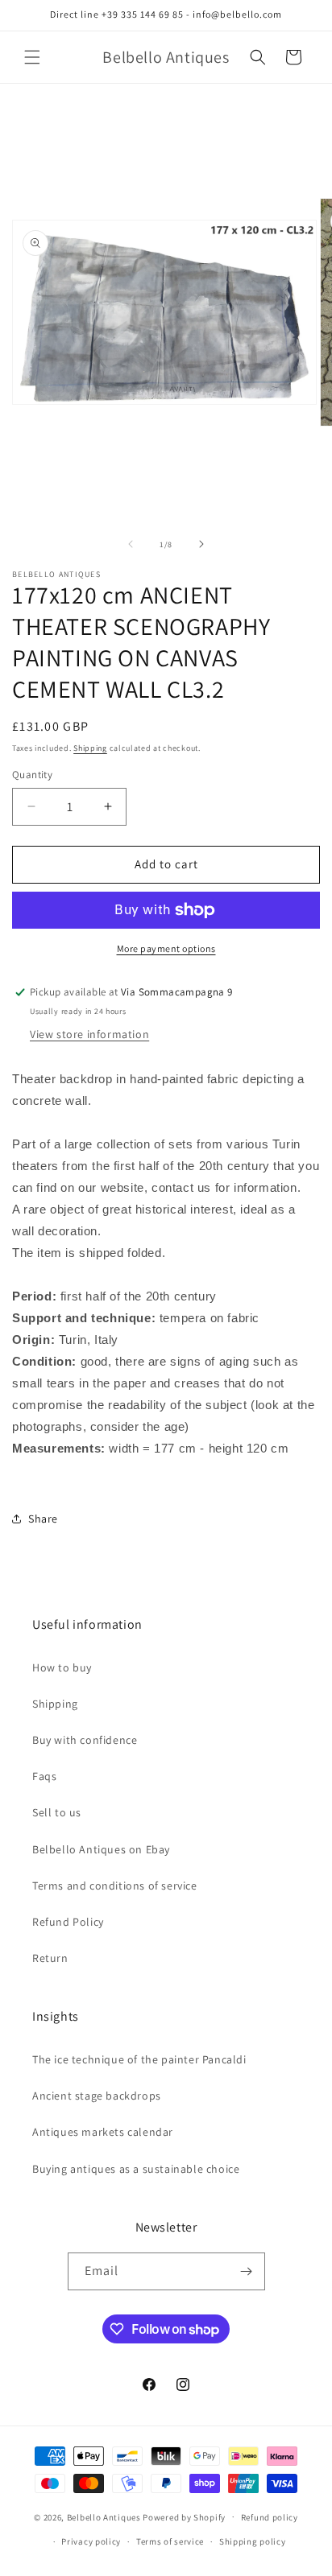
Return (50, 1958)
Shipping (90, 748)
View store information (89, 1034)
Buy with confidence (85, 1740)
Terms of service (170, 2541)
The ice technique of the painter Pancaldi (139, 2059)
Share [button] (43, 1519)
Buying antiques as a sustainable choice (136, 2169)
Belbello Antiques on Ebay (101, 1849)
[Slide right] (201, 544)
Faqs (44, 1776)
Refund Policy (68, 1922)
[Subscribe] (247, 2271)
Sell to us (57, 1812)
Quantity (32, 775)
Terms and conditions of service (115, 1886)
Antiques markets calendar (103, 2132)
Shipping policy (253, 2541)
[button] (32, 57)
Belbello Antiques (104, 2516)
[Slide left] (131, 544)
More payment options (166, 948)
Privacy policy (91, 2541)
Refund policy (270, 2517)
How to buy (62, 1667)
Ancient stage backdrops (97, 2096)
